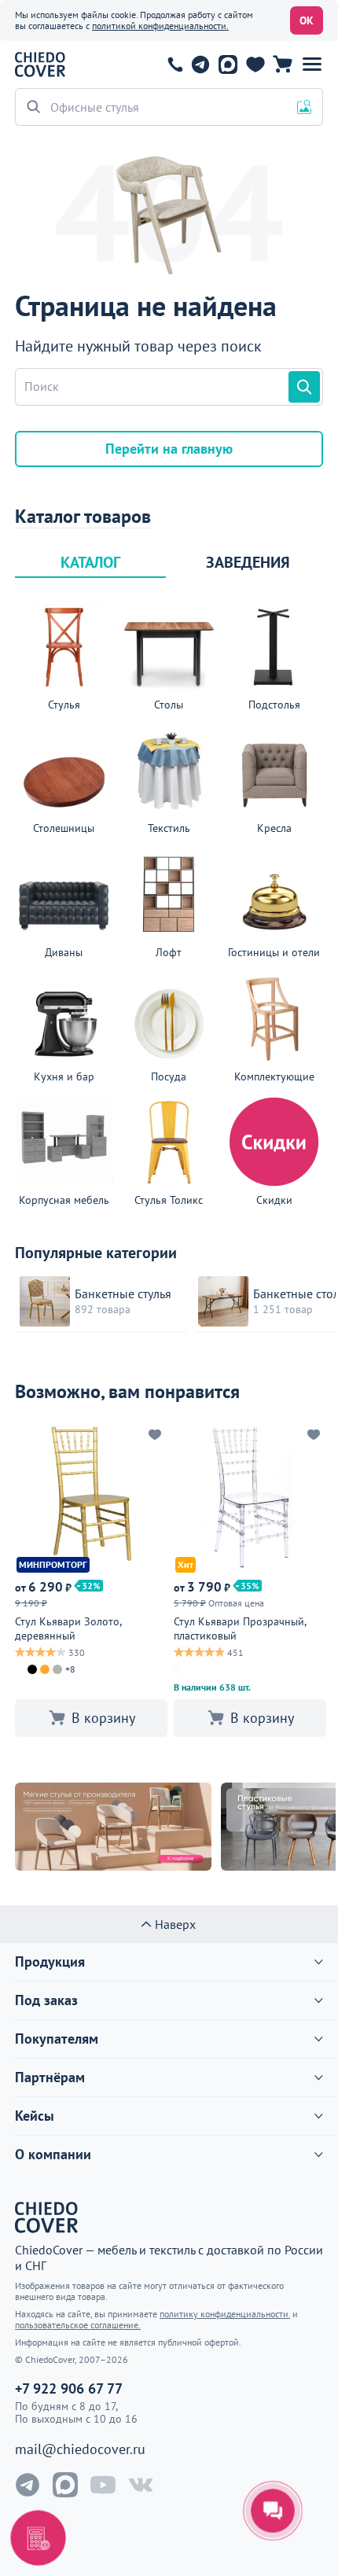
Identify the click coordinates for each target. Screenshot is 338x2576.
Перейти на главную (169, 449)
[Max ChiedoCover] (65, 2485)
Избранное (255, 64)
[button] (312, 64)
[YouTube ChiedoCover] (103, 2485)
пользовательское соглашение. (78, 2325)
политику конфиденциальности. (225, 2314)
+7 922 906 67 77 (175, 64)
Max (228, 64)
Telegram (200, 64)
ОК (307, 20)
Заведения (248, 562)
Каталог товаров (83, 517)
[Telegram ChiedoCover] (28, 2485)
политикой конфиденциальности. (160, 26)
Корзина (283, 64)
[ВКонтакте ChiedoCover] (141, 2485)
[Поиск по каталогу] (304, 387)
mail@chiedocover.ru (80, 2449)
